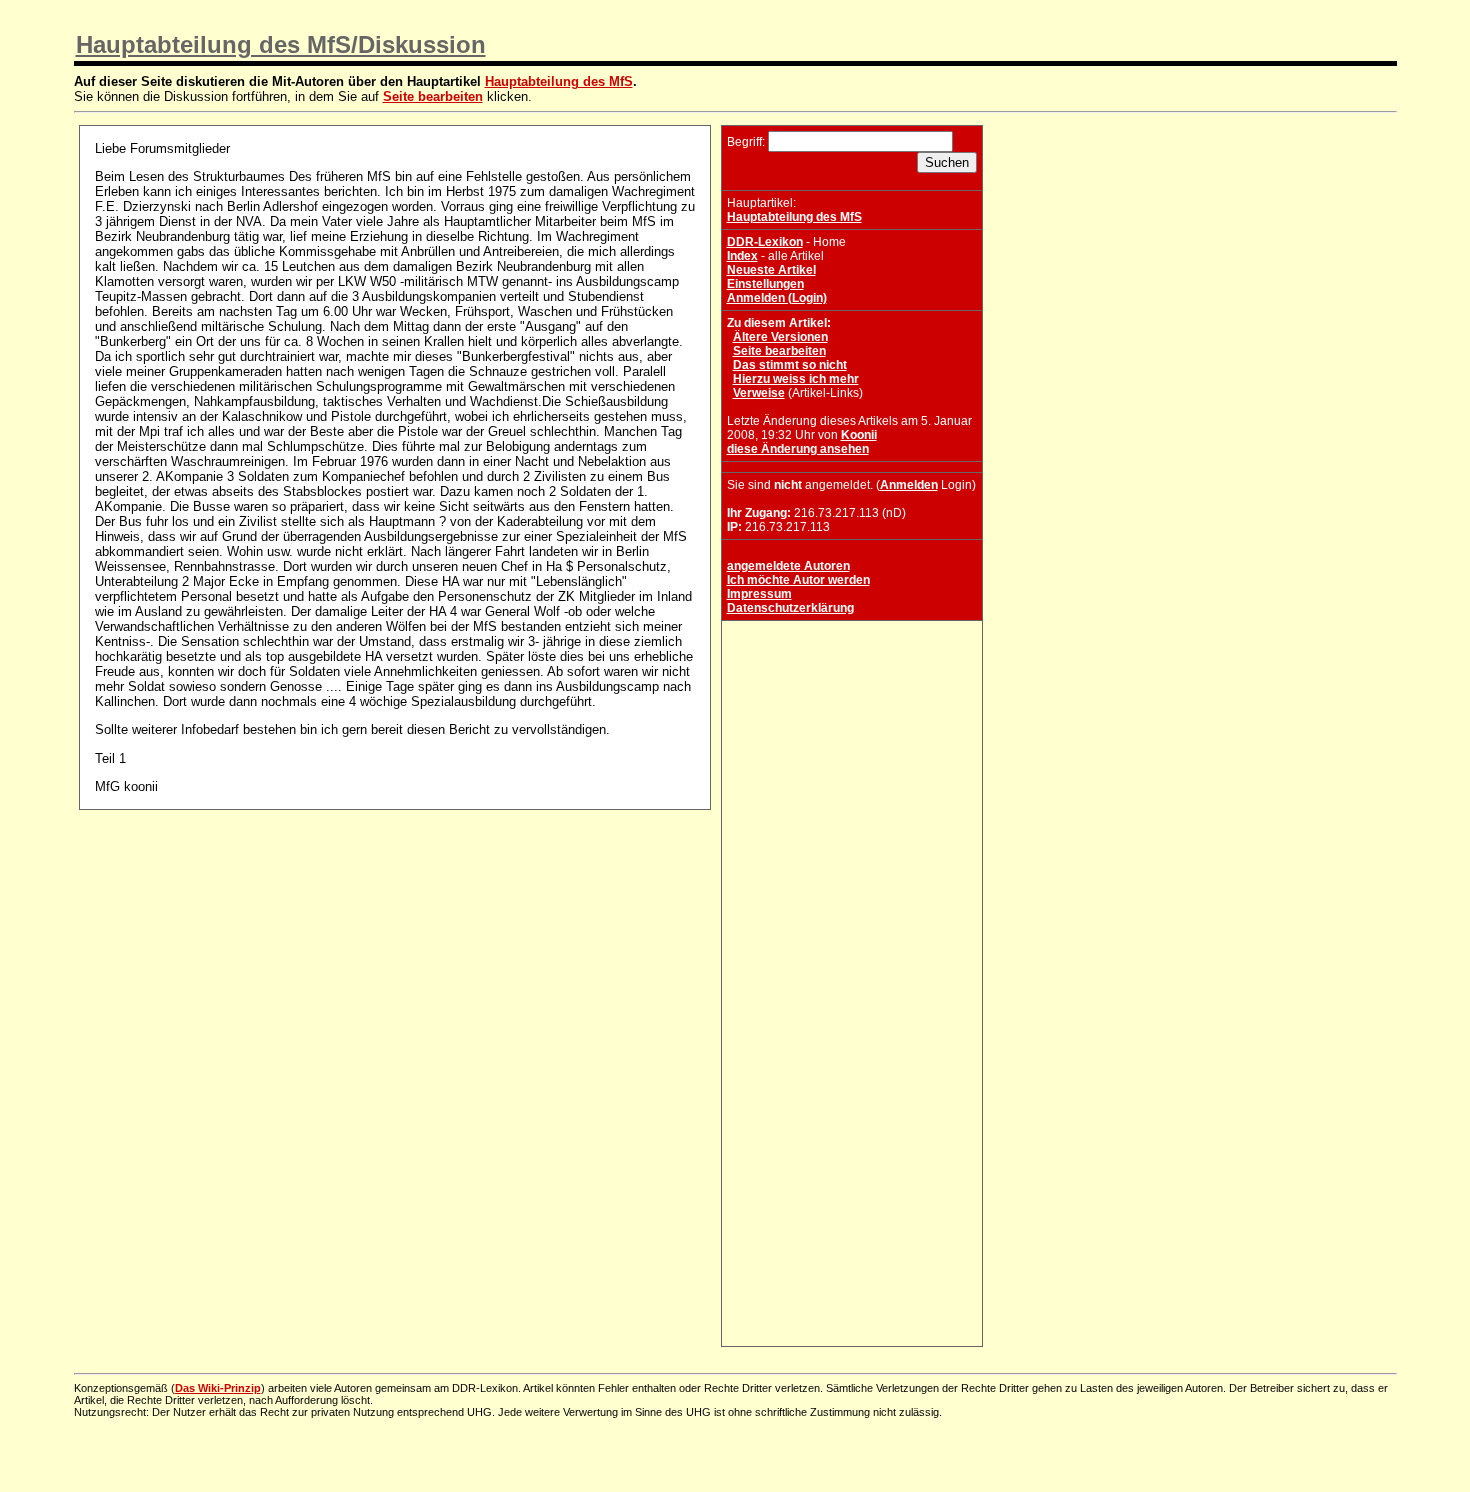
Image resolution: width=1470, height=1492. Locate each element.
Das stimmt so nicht (790, 365)
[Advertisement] (852, 751)
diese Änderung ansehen (798, 449)
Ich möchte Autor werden (798, 580)
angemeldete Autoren (788, 566)
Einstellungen (765, 284)
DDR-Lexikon (765, 242)
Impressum (759, 594)
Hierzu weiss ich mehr (796, 379)
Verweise (759, 393)
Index (742, 256)
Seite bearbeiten (433, 96)
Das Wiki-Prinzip (218, 1388)
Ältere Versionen (780, 337)
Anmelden (909, 485)
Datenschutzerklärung (790, 608)
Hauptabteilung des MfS (559, 81)
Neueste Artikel (771, 270)
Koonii (859, 435)
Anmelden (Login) (777, 298)
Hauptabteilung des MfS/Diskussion (281, 44)
